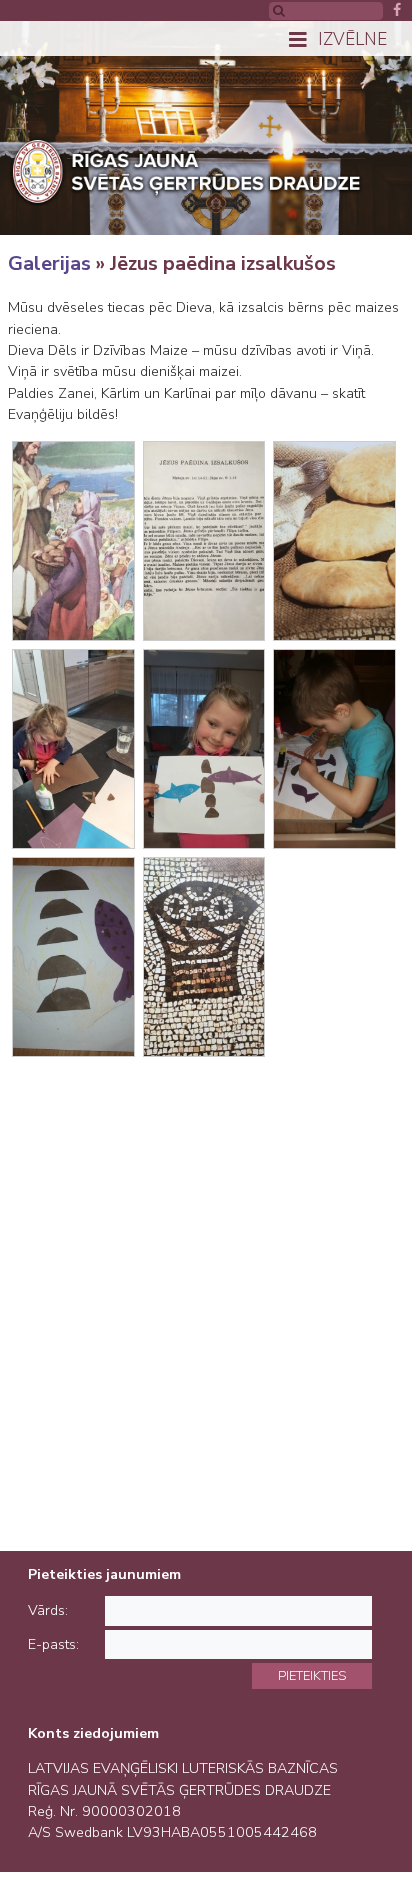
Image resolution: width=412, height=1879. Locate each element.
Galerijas (49, 263)
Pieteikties (312, 1676)
